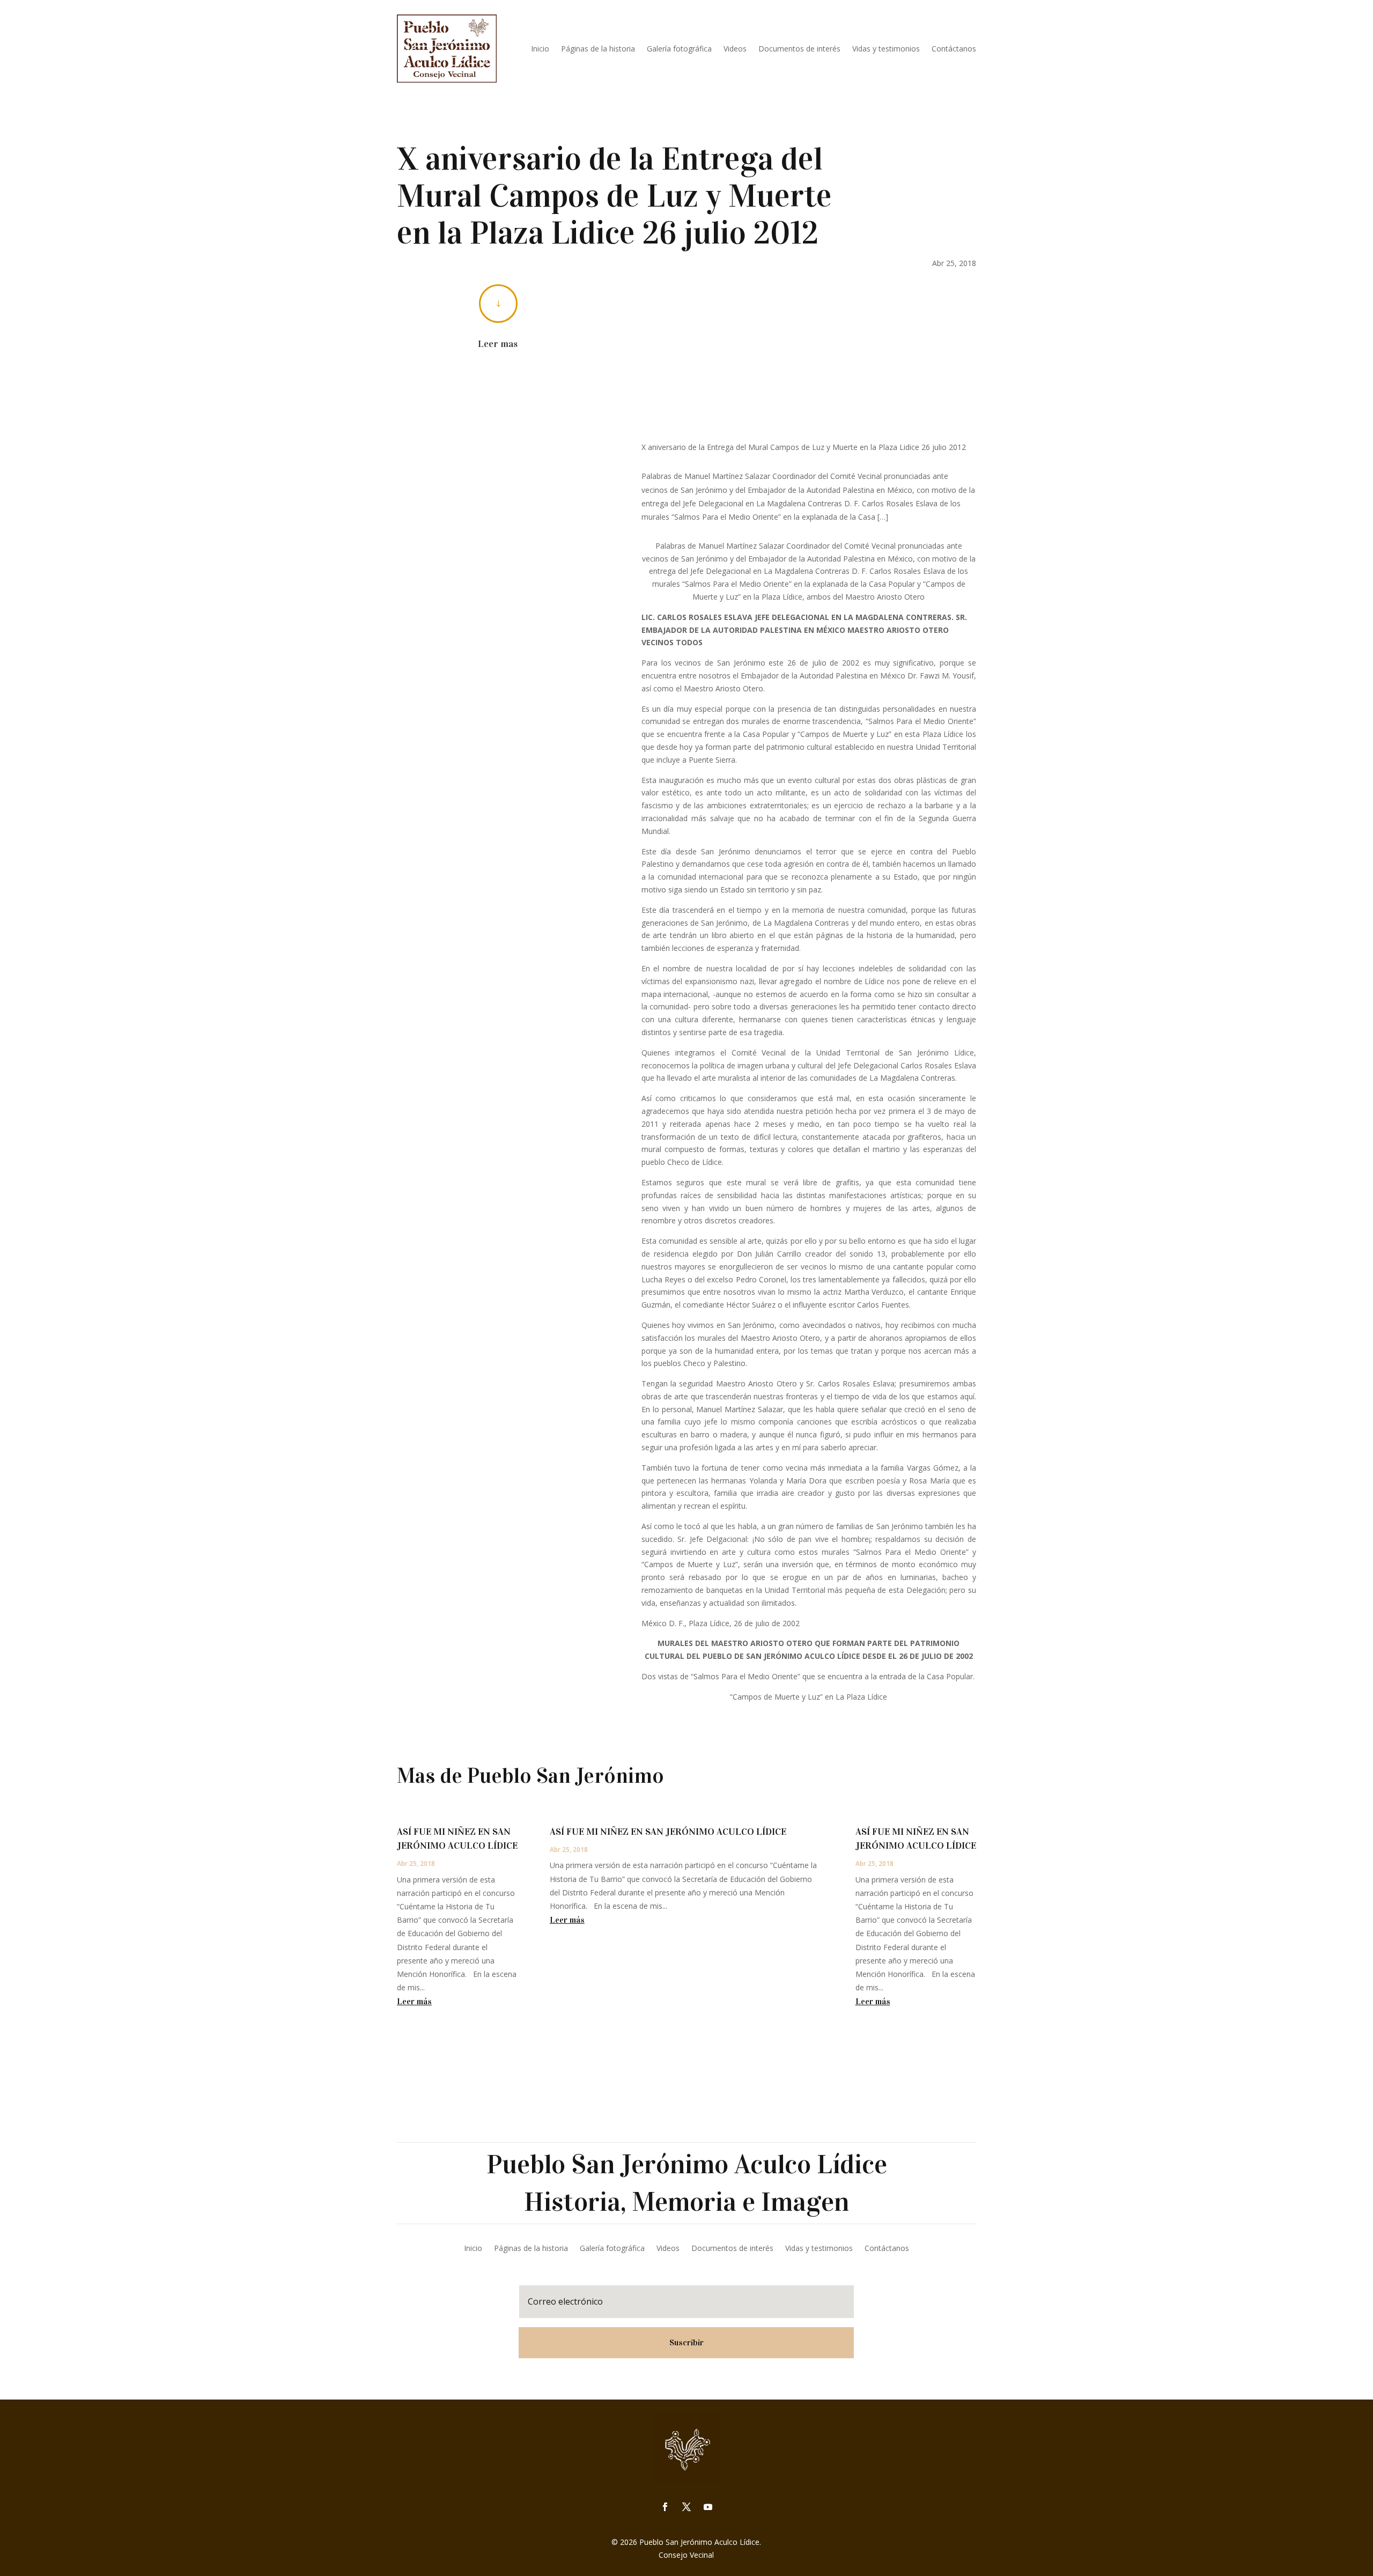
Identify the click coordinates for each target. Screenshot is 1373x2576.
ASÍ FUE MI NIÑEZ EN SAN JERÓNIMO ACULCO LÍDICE (668, 1832)
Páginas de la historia (598, 49)
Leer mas (498, 344)
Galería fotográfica (679, 49)
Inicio (540, 49)
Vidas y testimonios (886, 49)
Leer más (414, 2001)
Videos (735, 49)
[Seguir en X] (686, 2507)
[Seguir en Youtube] (708, 2507)
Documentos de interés (799, 49)
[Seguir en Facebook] (665, 2507)
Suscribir (686, 2342)
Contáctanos (954, 49)
